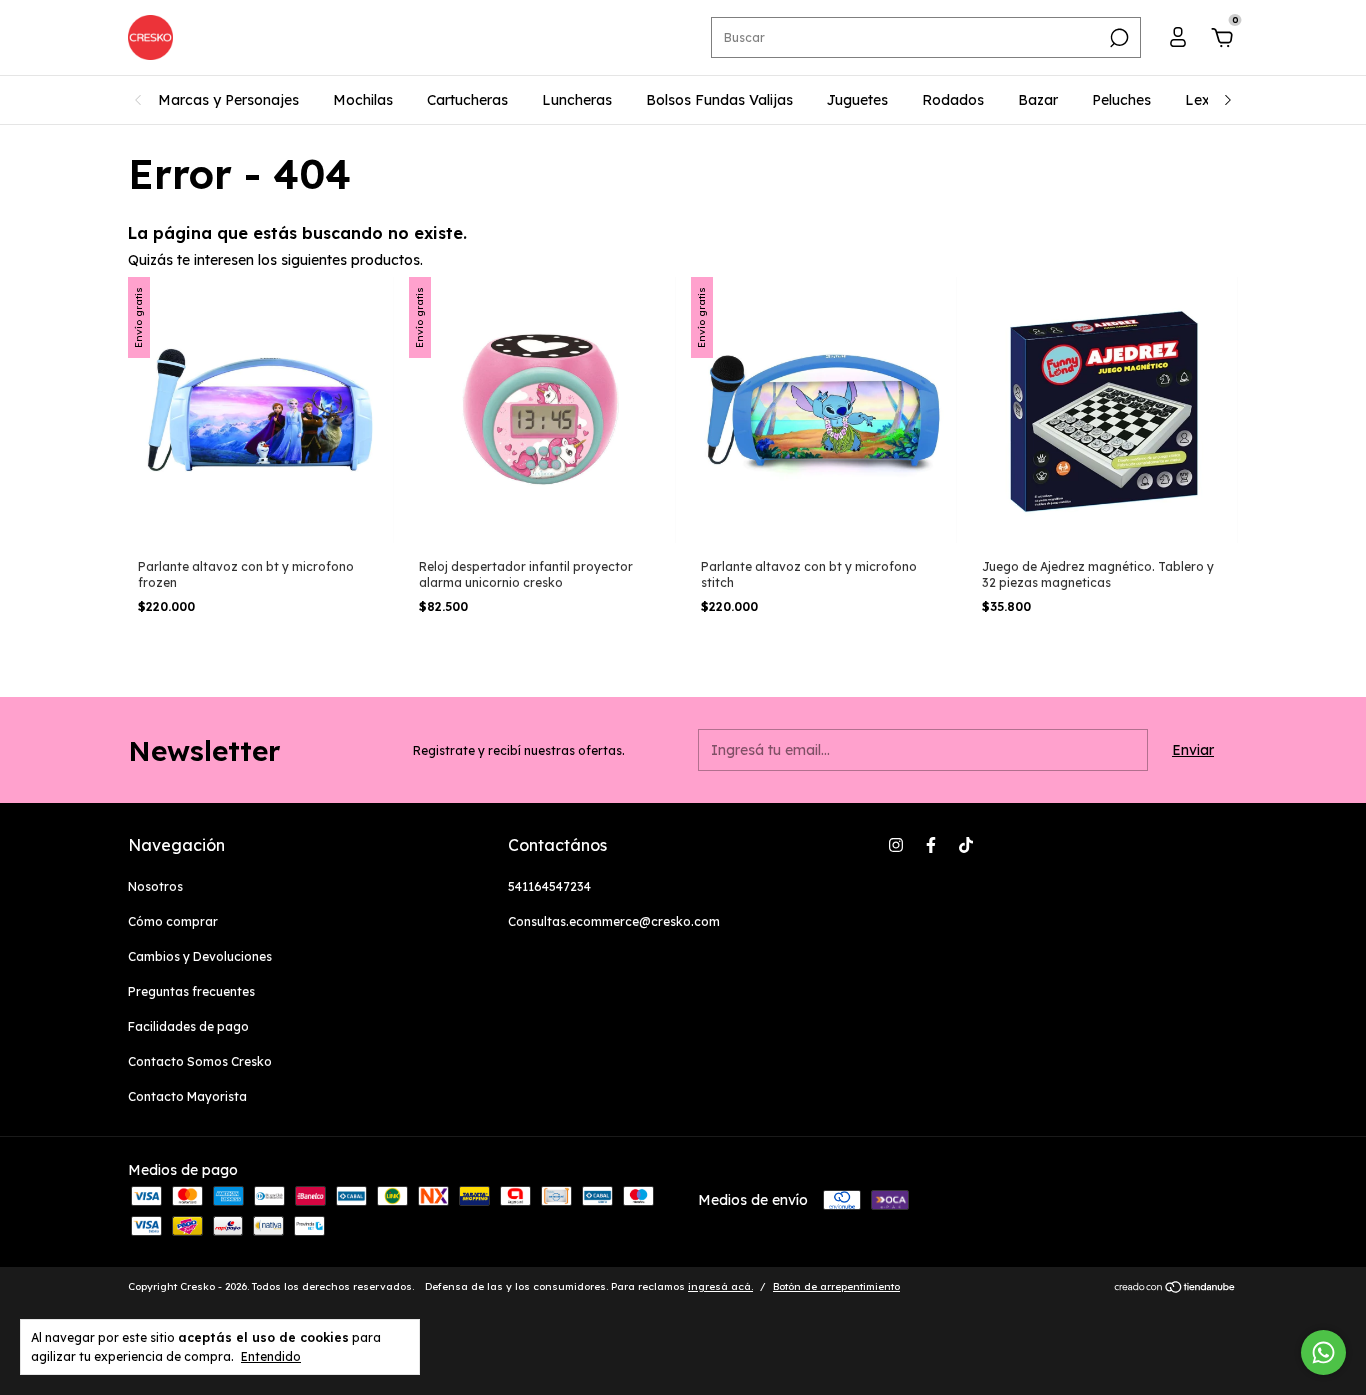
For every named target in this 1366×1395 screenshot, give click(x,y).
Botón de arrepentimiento (836, 1286)
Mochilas (363, 100)
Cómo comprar (173, 921)
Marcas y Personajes (228, 100)
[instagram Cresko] (896, 845)
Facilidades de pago (188, 1026)
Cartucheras (467, 100)
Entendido (271, 1356)
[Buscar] (1117, 38)
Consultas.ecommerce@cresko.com (614, 921)
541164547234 (549, 886)
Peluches (1121, 100)
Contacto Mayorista (187, 1096)
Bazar (1038, 100)
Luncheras (577, 100)
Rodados (953, 100)
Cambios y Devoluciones (200, 956)
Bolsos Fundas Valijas (719, 100)
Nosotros (155, 886)
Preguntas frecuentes (191, 991)
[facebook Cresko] (931, 845)
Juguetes (857, 100)
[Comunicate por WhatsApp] (1323, 1352)
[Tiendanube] (1175, 1289)
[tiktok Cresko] (966, 845)
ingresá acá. (720, 1286)
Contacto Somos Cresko (200, 1061)
